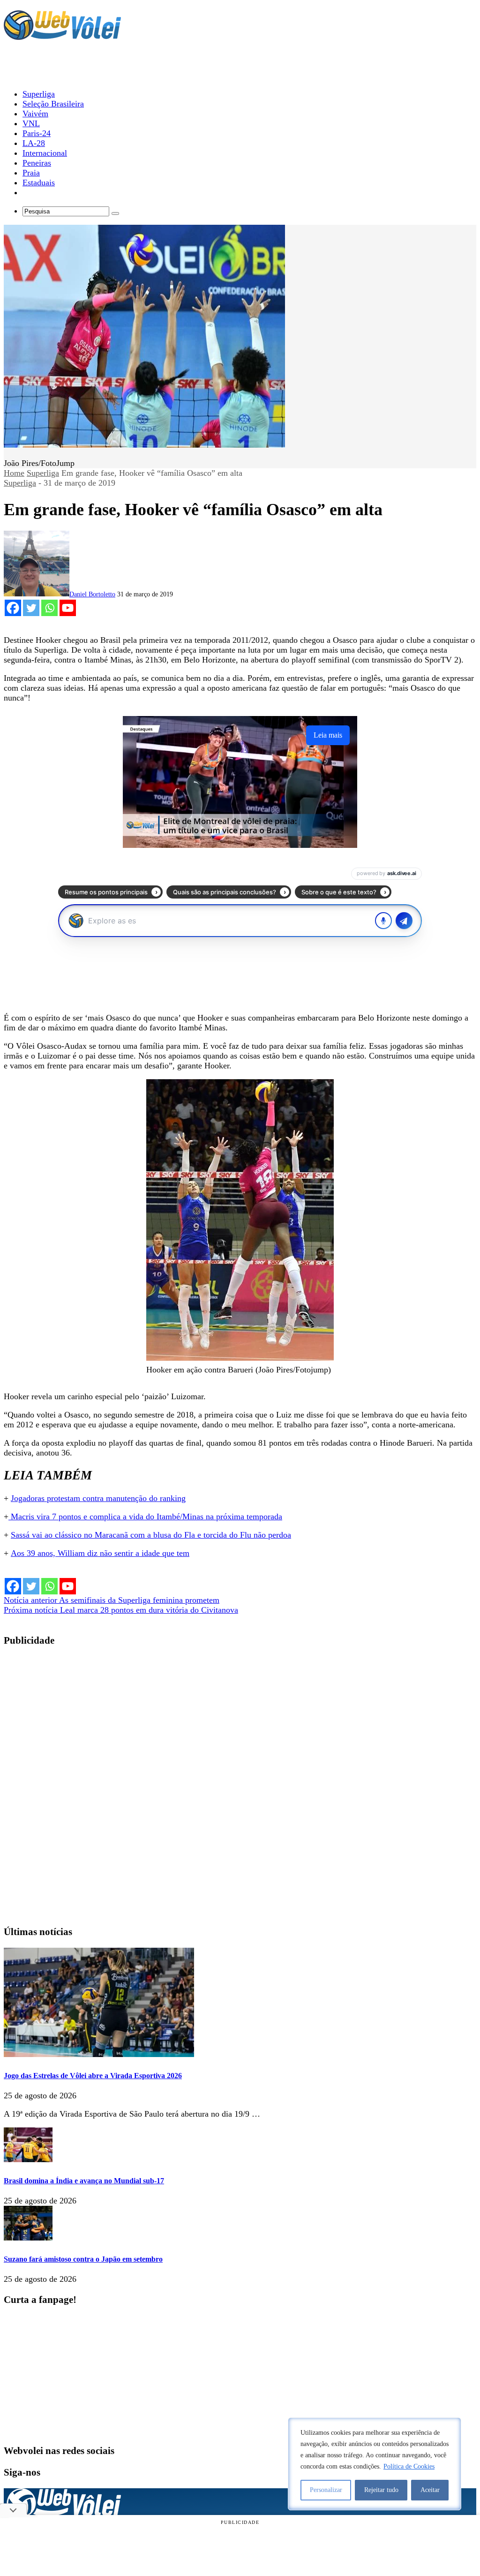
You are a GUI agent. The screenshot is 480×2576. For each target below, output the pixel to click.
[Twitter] (31, 608)
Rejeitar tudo (381, 2490)
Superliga (43, 473)
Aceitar (430, 2490)
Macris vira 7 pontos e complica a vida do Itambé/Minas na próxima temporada (145, 1517)
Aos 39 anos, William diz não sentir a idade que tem (100, 1553)
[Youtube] (68, 608)
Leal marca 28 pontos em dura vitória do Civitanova (121, 1610)
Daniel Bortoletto (92, 594)
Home (14, 473)
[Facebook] (13, 608)
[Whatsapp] (49, 608)
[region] (375, 2464)
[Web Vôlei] (62, 36)
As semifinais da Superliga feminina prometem (112, 1600)
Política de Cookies (409, 2466)
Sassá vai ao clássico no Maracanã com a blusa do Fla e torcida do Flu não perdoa (151, 1535)
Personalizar (326, 2490)
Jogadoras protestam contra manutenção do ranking (98, 1498)
